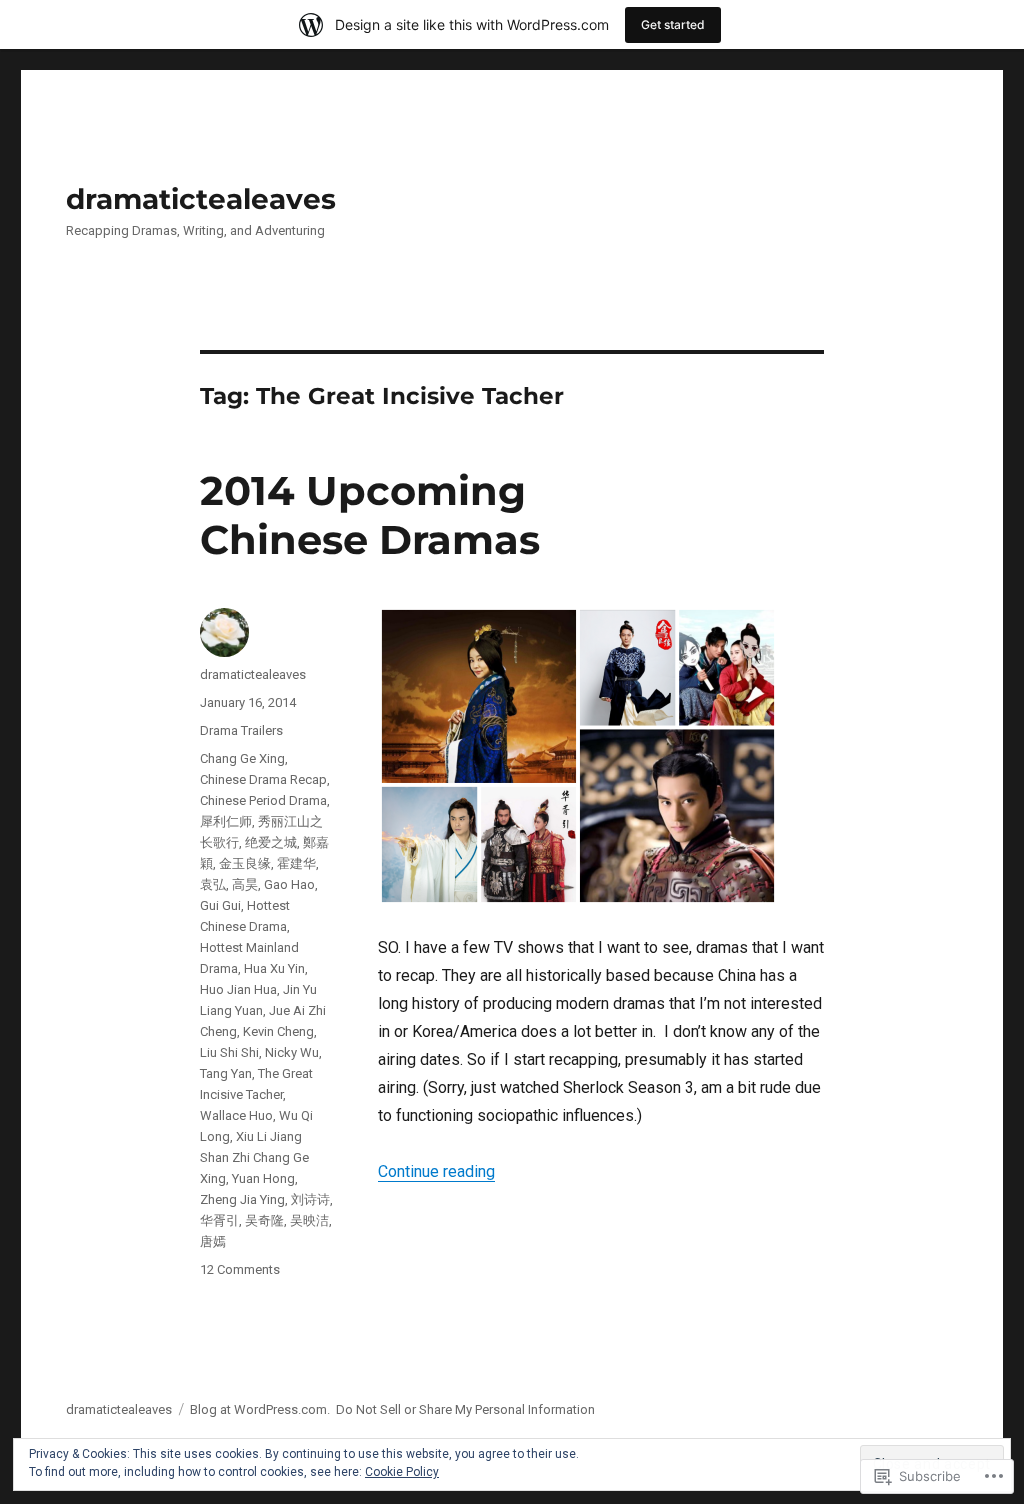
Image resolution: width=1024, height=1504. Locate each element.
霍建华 (296, 863)
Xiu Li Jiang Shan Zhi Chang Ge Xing (254, 1157)
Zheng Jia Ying (242, 1199)
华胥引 (219, 1220)
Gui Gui (220, 905)
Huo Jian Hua (238, 989)
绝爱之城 (271, 842)
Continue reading (436, 1171)
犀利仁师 (226, 821)
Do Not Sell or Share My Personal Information (465, 1409)
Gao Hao (289, 884)
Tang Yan (226, 1073)
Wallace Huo (236, 1115)
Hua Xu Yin (274, 968)
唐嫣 (213, 1241)
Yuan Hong (263, 1178)
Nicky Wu (292, 1052)
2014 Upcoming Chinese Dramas (370, 515)
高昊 (245, 884)
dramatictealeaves (201, 199)
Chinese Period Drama (263, 800)
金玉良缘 (245, 863)
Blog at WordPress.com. (260, 1409)
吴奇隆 (264, 1220)
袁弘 (213, 884)
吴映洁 (309, 1220)
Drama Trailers (241, 730)
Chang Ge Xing (242, 758)
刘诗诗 (310, 1199)
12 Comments (240, 1269)
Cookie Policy (402, 1472)
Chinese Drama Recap (263, 779)
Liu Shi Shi (229, 1052)
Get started (673, 24)
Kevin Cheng (278, 1031)
